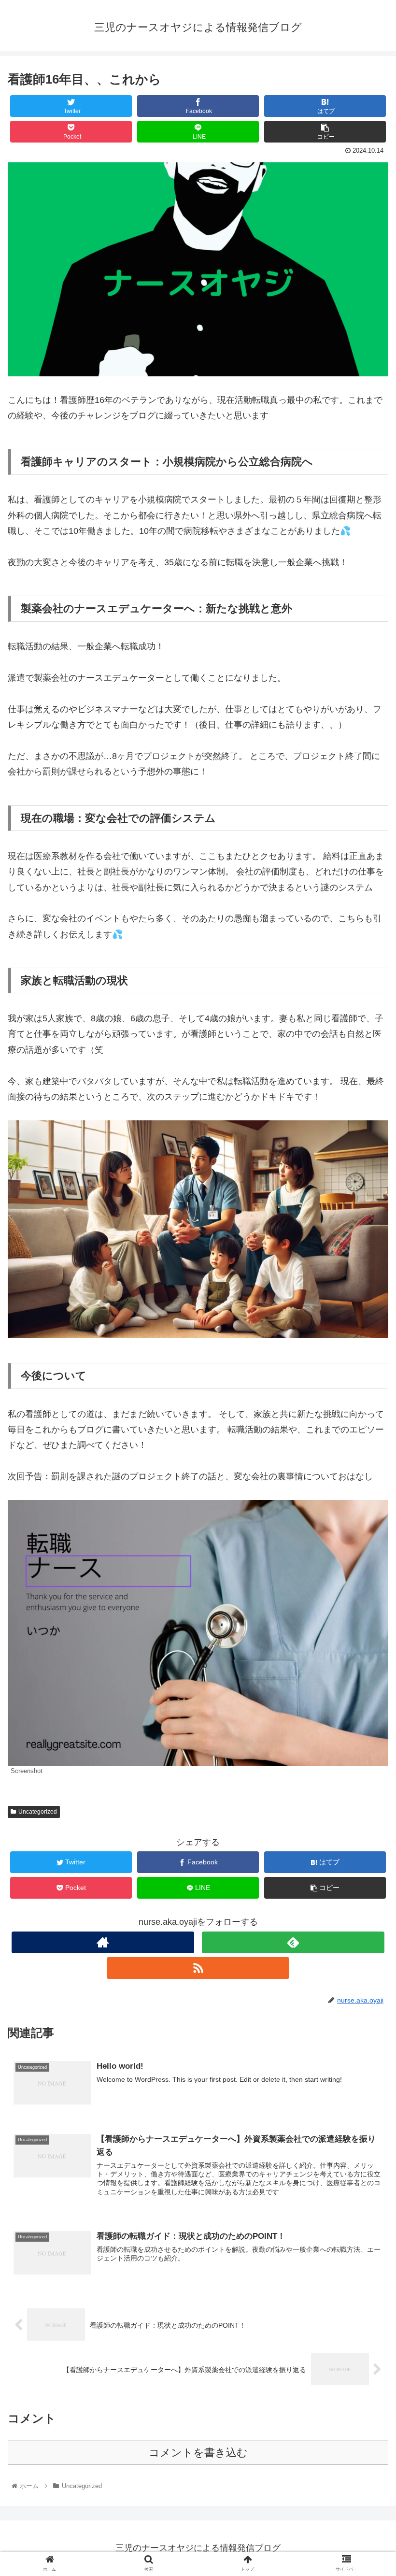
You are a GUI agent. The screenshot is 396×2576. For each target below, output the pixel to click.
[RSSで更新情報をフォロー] (198, 1968)
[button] (366, 1480)
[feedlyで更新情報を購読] (293, 1942)
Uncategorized (38, 1812)
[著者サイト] (103, 1942)
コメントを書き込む (198, 2453)
